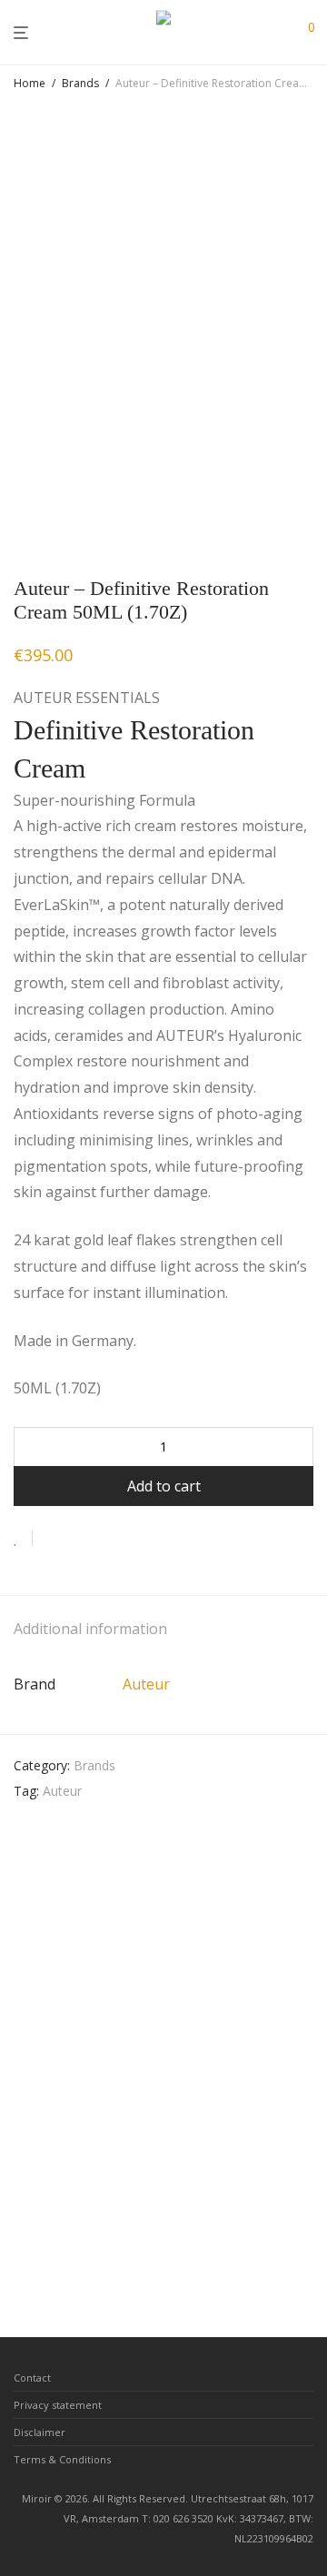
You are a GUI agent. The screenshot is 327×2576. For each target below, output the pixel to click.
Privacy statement (58, 2405)
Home (30, 83)
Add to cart (164, 1486)
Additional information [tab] (90, 1629)
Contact (32, 2378)
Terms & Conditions (62, 2459)
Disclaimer (40, 2432)
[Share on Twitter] (79, 1539)
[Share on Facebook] (53, 1539)
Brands (80, 83)
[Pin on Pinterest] (105, 1539)
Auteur (146, 1684)
